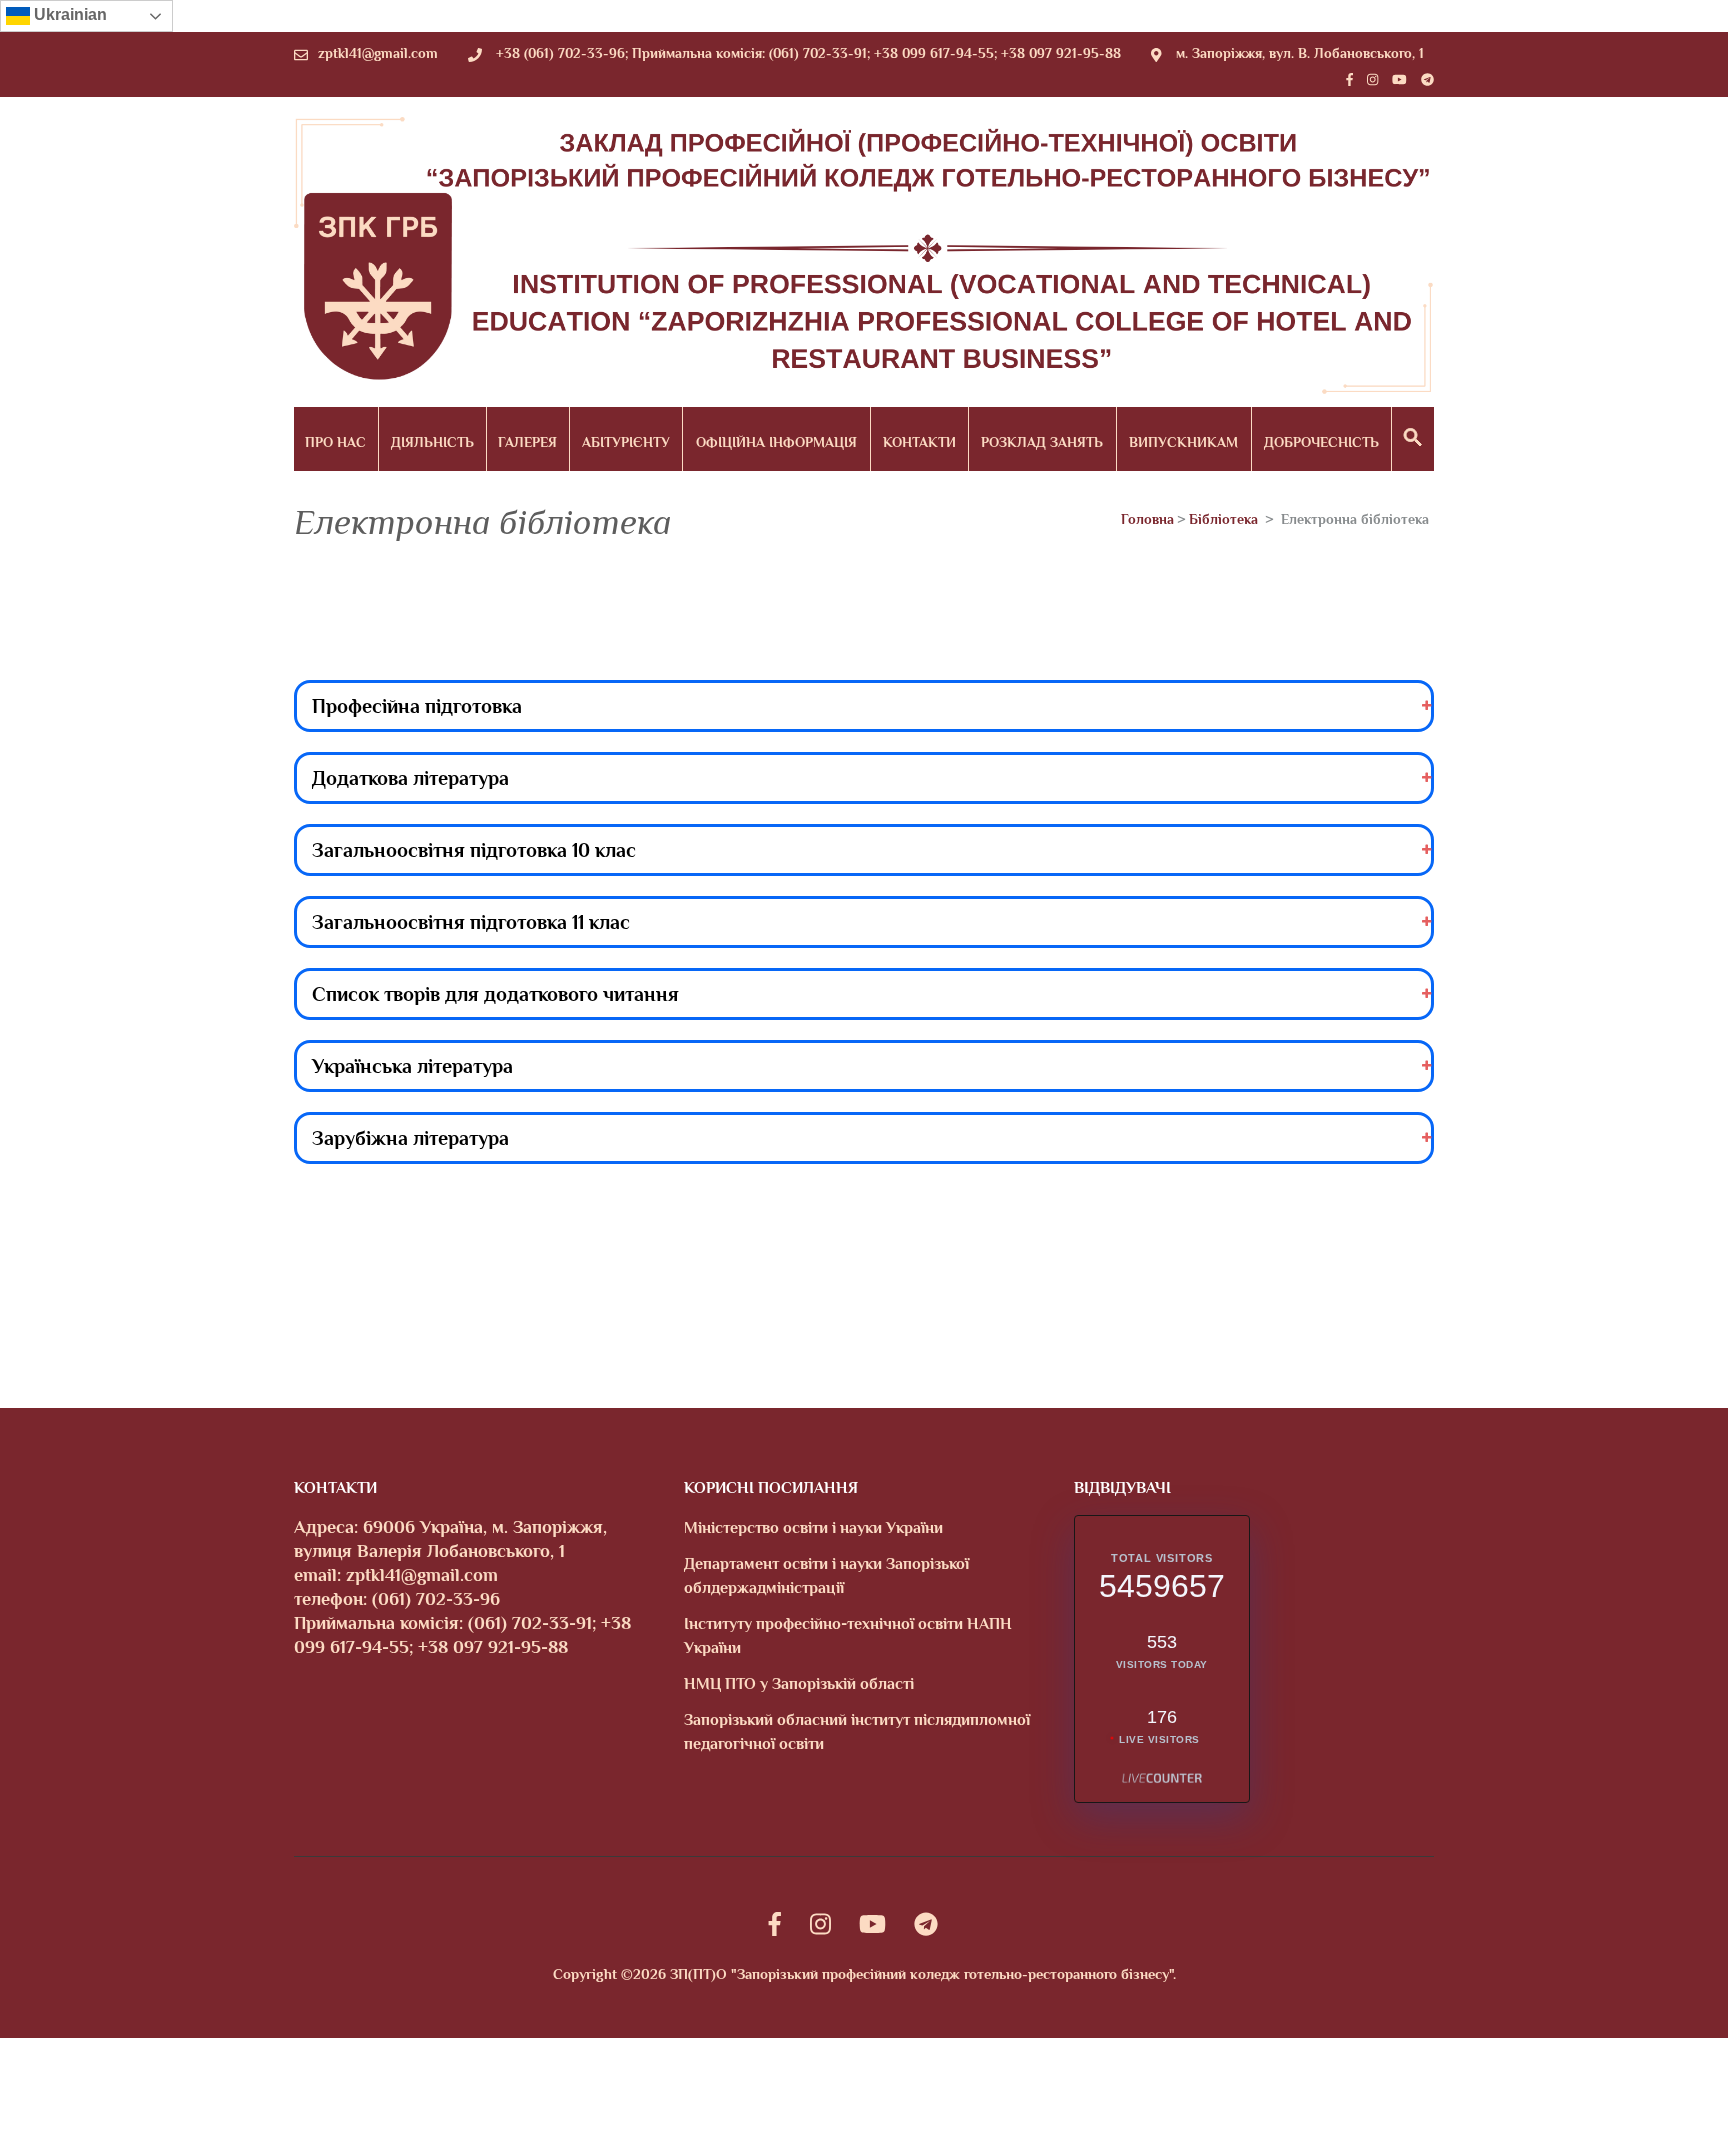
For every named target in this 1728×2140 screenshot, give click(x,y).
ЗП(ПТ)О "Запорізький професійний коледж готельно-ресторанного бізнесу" (921, 1974)
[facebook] (1349, 79)
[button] (1413, 439)
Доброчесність (1321, 442)
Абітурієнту (626, 442)
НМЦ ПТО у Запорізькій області (799, 1684)
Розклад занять (1042, 442)
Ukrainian (68, 14)
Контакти (919, 442)
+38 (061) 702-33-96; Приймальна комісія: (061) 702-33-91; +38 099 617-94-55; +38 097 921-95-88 (808, 53)
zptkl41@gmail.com (378, 53)
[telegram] (1427, 79)
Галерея (527, 442)
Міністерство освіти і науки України (813, 1528)
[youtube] (1399, 79)
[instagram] (1372, 79)
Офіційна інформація (776, 442)
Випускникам (1183, 442)
